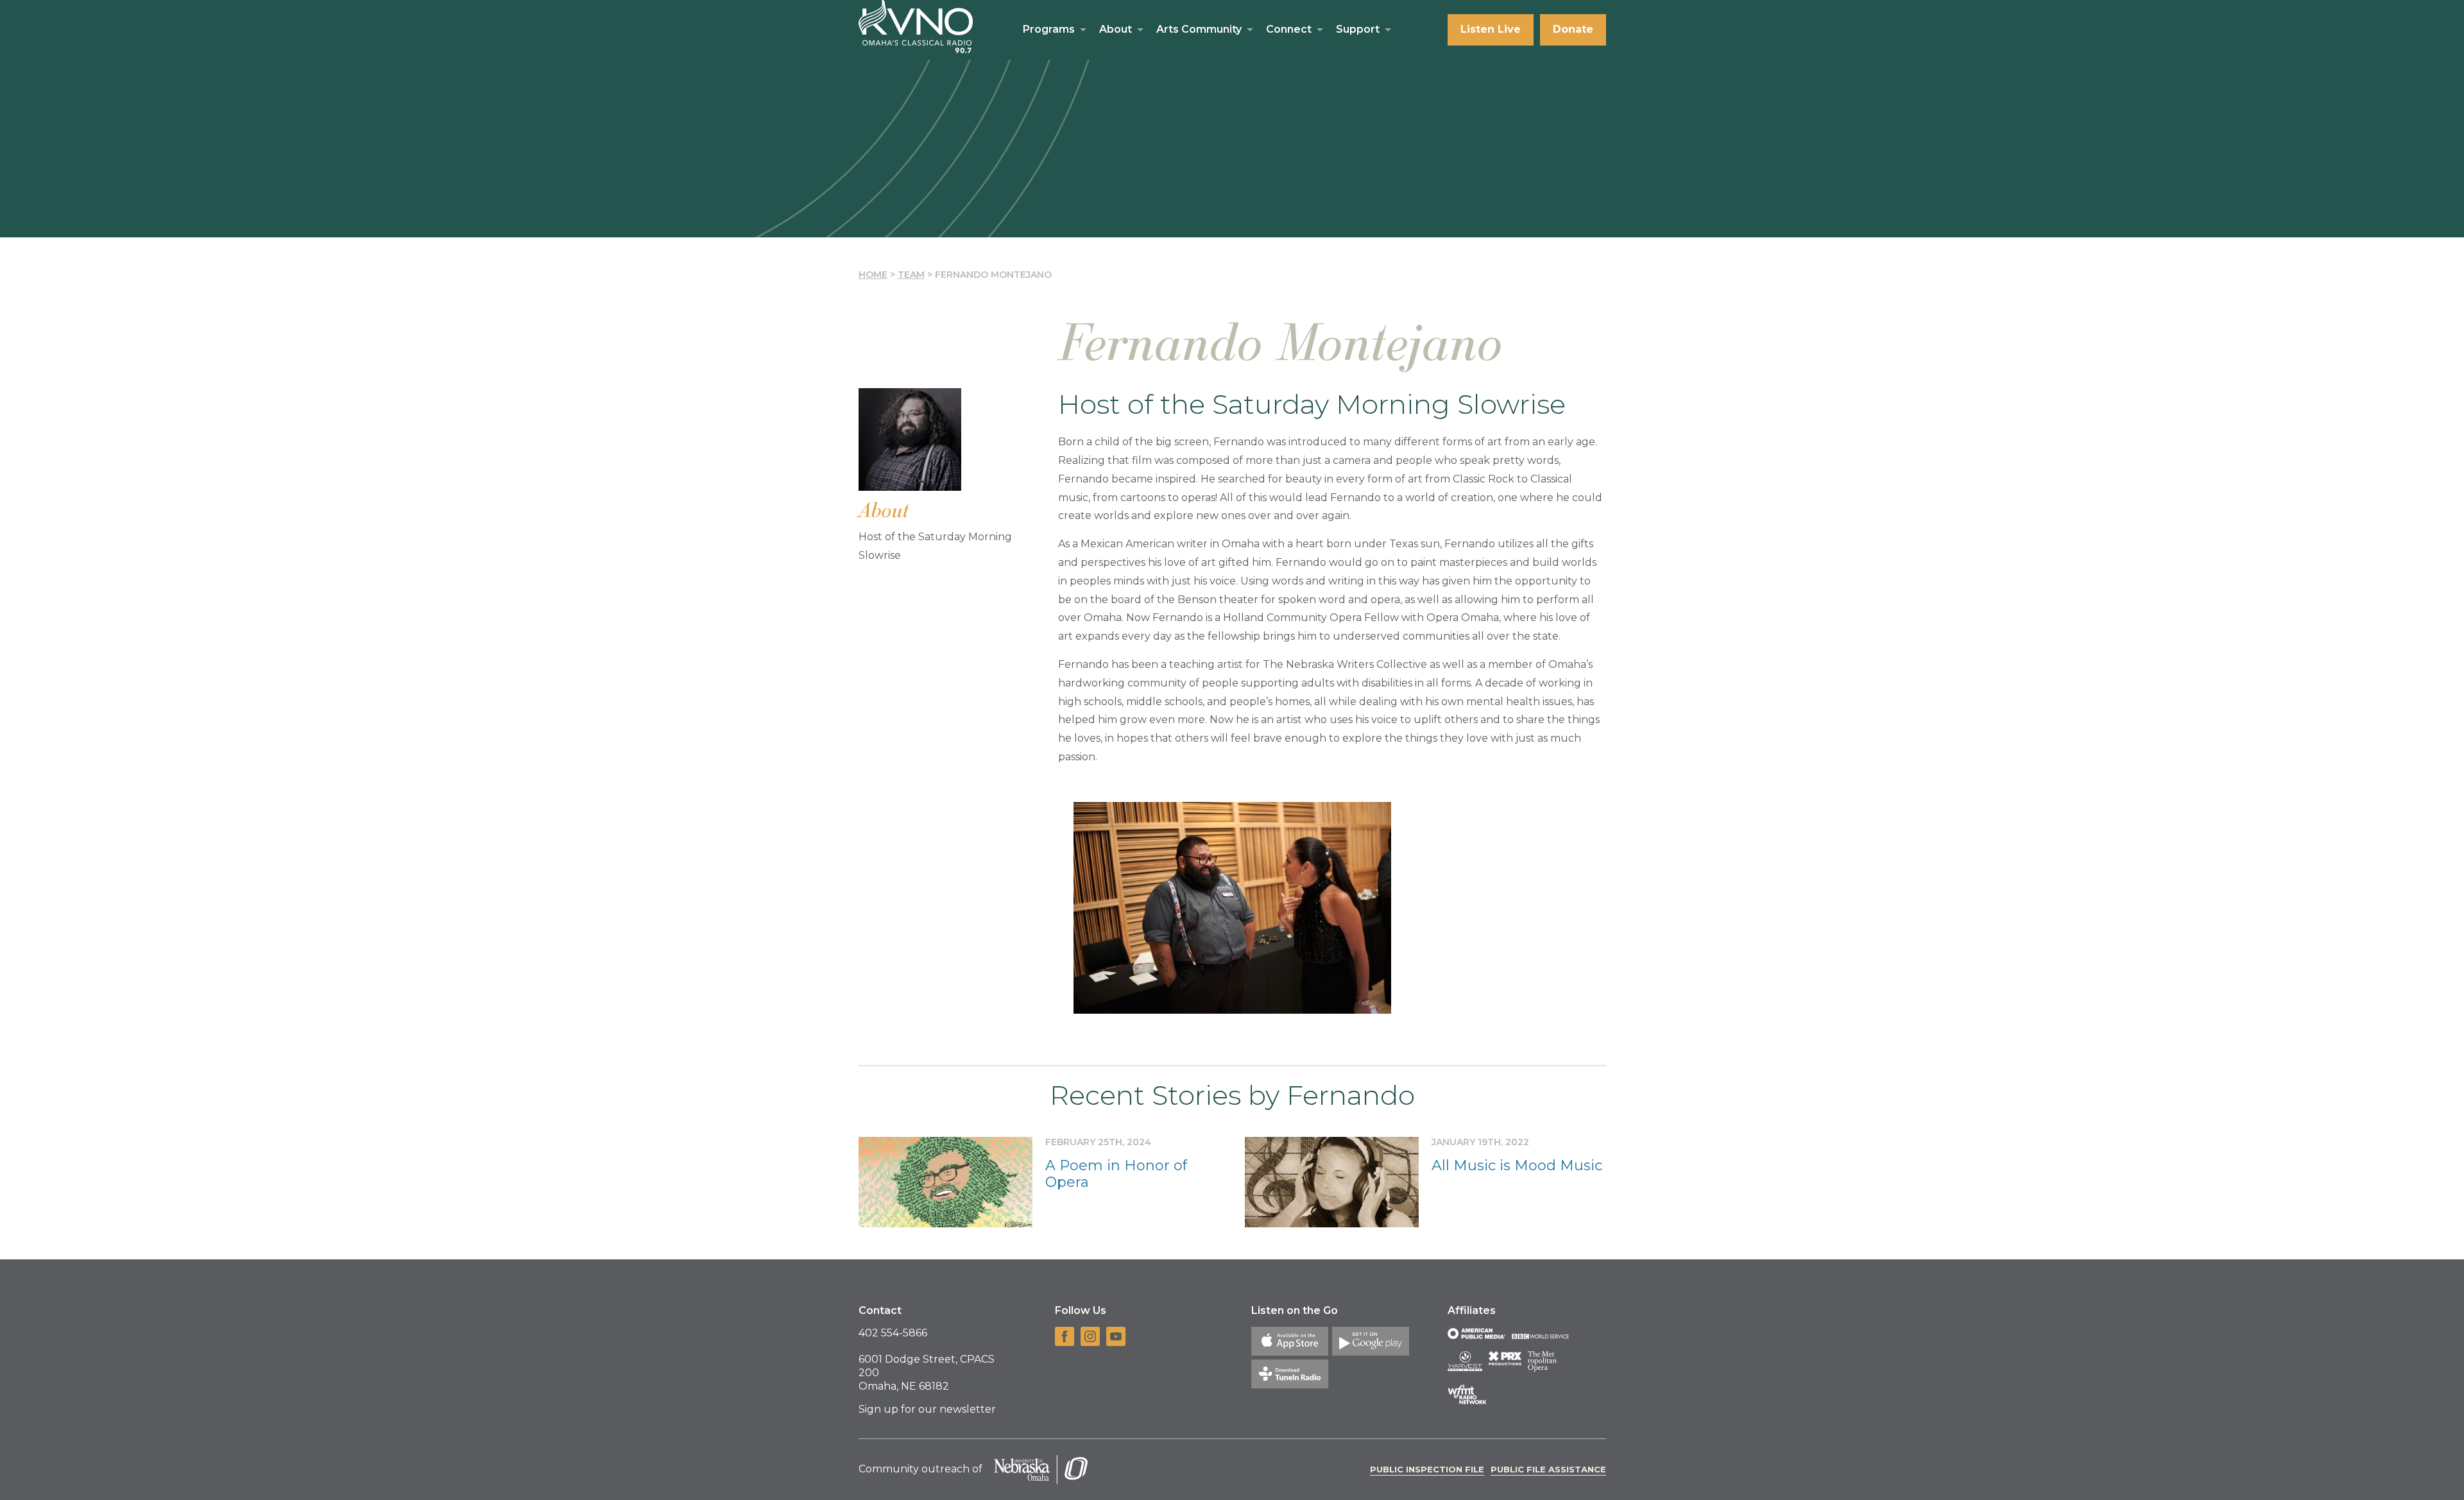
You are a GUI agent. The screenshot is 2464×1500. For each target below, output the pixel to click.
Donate (1573, 29)
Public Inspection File (1427, 1469)
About (1116, 29)
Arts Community (1199, 29)
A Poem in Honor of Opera (1116, 1174)
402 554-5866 (893, 1333)
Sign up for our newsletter (927, 1409)
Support (1358, 29)
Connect (1289, 29)
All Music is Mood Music (1517, 1165)
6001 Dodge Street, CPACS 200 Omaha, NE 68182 (927, 1373)
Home (873, 275)
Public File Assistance (1548, 1469)
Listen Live (1491, 29)
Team (911, 275)
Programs (1049, 29)
